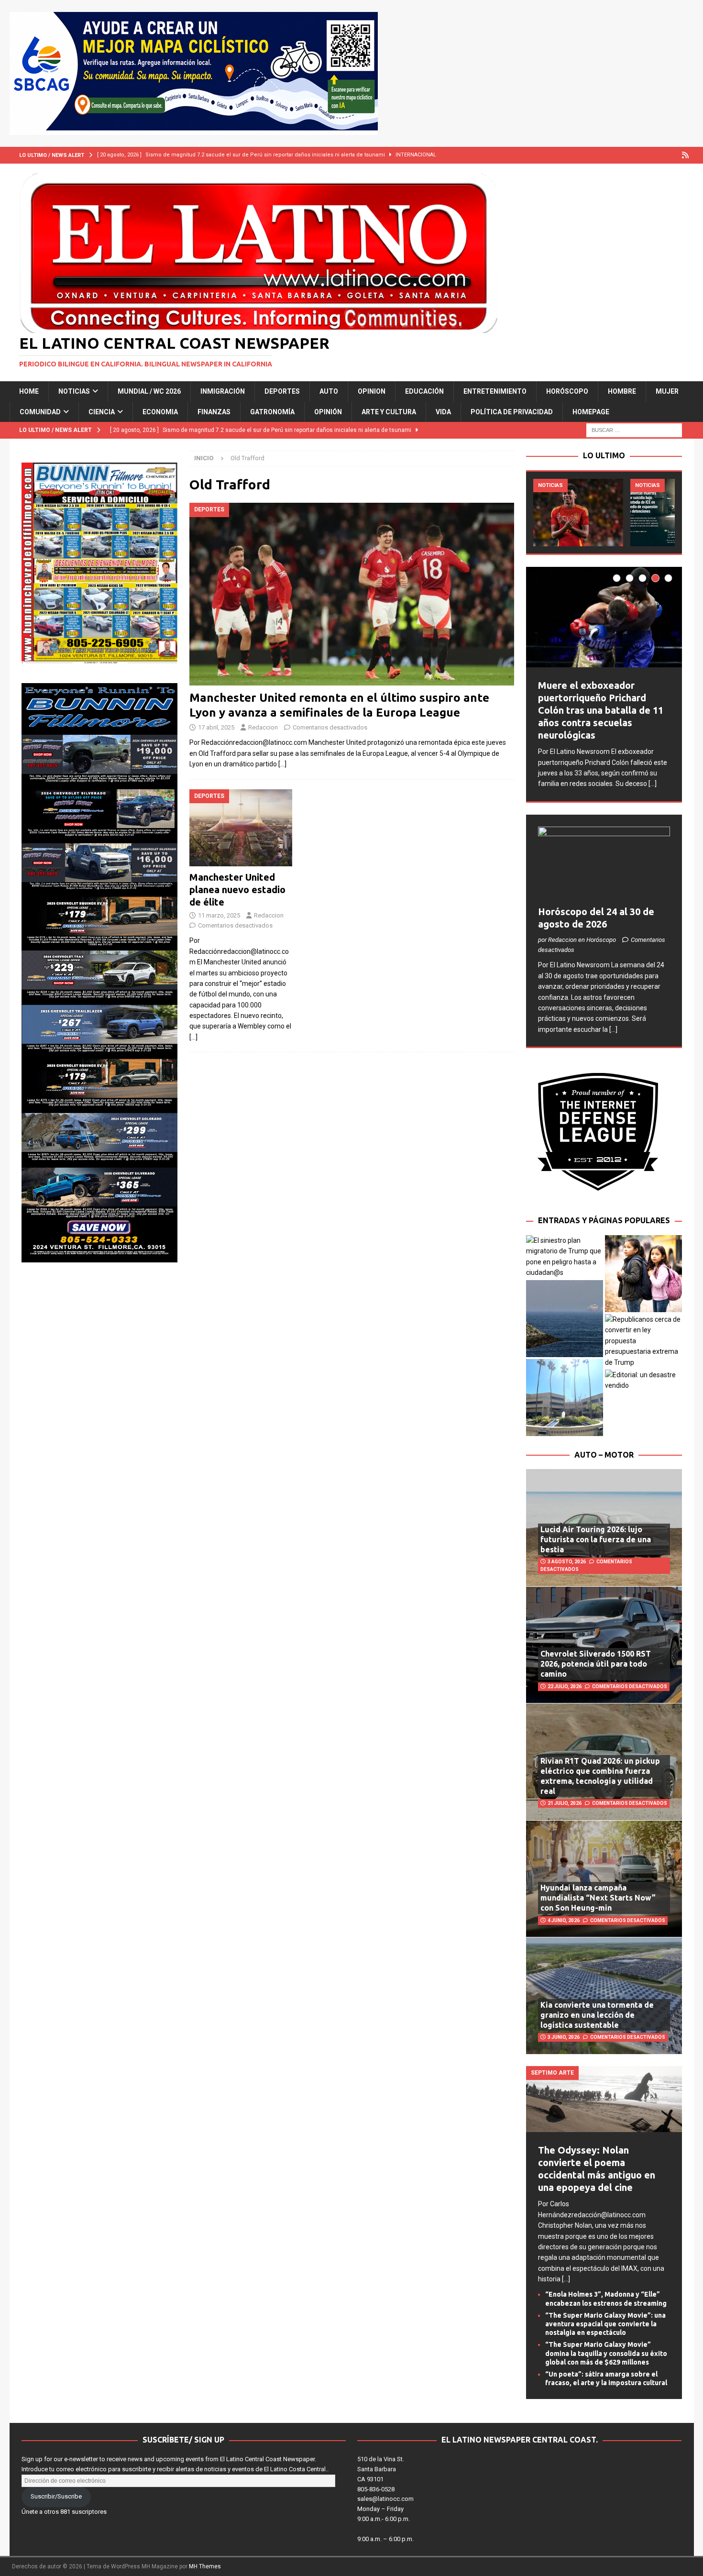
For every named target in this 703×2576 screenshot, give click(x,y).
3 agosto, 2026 (567, 1562)
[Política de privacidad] (686, 155)
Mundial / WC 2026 (149, 391)
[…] (282, 764)
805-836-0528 (376, 2489)
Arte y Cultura (389, 412)
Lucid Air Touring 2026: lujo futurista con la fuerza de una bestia (596, 1539)
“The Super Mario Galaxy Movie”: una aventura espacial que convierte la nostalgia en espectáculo (605, 2324)
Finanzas (214, 412)
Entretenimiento (495, 391)
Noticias (74, 391)
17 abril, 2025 (216, 727)
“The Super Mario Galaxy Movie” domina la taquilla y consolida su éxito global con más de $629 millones (606, 2353)
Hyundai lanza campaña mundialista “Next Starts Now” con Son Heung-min (598, 1898)
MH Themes (205, 2566)
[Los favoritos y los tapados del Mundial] (578, 513)
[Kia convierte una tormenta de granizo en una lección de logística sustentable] (604, 1995)
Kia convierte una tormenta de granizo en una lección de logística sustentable (597, 2015)
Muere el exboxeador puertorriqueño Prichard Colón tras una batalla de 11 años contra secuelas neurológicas (601, 710)
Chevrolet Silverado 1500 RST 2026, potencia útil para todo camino (596, 1664)
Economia (160, 412)
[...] (653, 784)
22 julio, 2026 (565, 1686)
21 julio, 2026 (565, 1803)
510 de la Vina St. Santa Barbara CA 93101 (381, 2469)
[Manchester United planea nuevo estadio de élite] (241, 828)
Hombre (622, 391)
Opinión (328, 412)
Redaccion (263, 727)
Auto (329, 391)
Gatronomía (272, 412)
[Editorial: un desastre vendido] (643, 1380)
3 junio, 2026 (564, 2037)
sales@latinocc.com (385, 2499)
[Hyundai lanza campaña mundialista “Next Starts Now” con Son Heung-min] (604, 1879)
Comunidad (40, 412)
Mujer (667, 391)
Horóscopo (567, 391)
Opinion (372, 391)
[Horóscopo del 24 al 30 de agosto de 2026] (604, 864)
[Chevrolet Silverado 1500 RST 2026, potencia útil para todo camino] (604, 1645)
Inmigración (223, 391)
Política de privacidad (512, 412)
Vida (443, 412)
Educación (424, 391)
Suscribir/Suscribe (56, 2496)
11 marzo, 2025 (219, 915)
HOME (29, 391)
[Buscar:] (634, 430)
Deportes (282, 391)
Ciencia (102, 412)
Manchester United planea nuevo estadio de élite (237, 890)
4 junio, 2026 (564, 1920)
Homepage (591, 412)
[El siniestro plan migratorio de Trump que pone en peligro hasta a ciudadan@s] (565, 1257)
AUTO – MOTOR (604, 1455)
